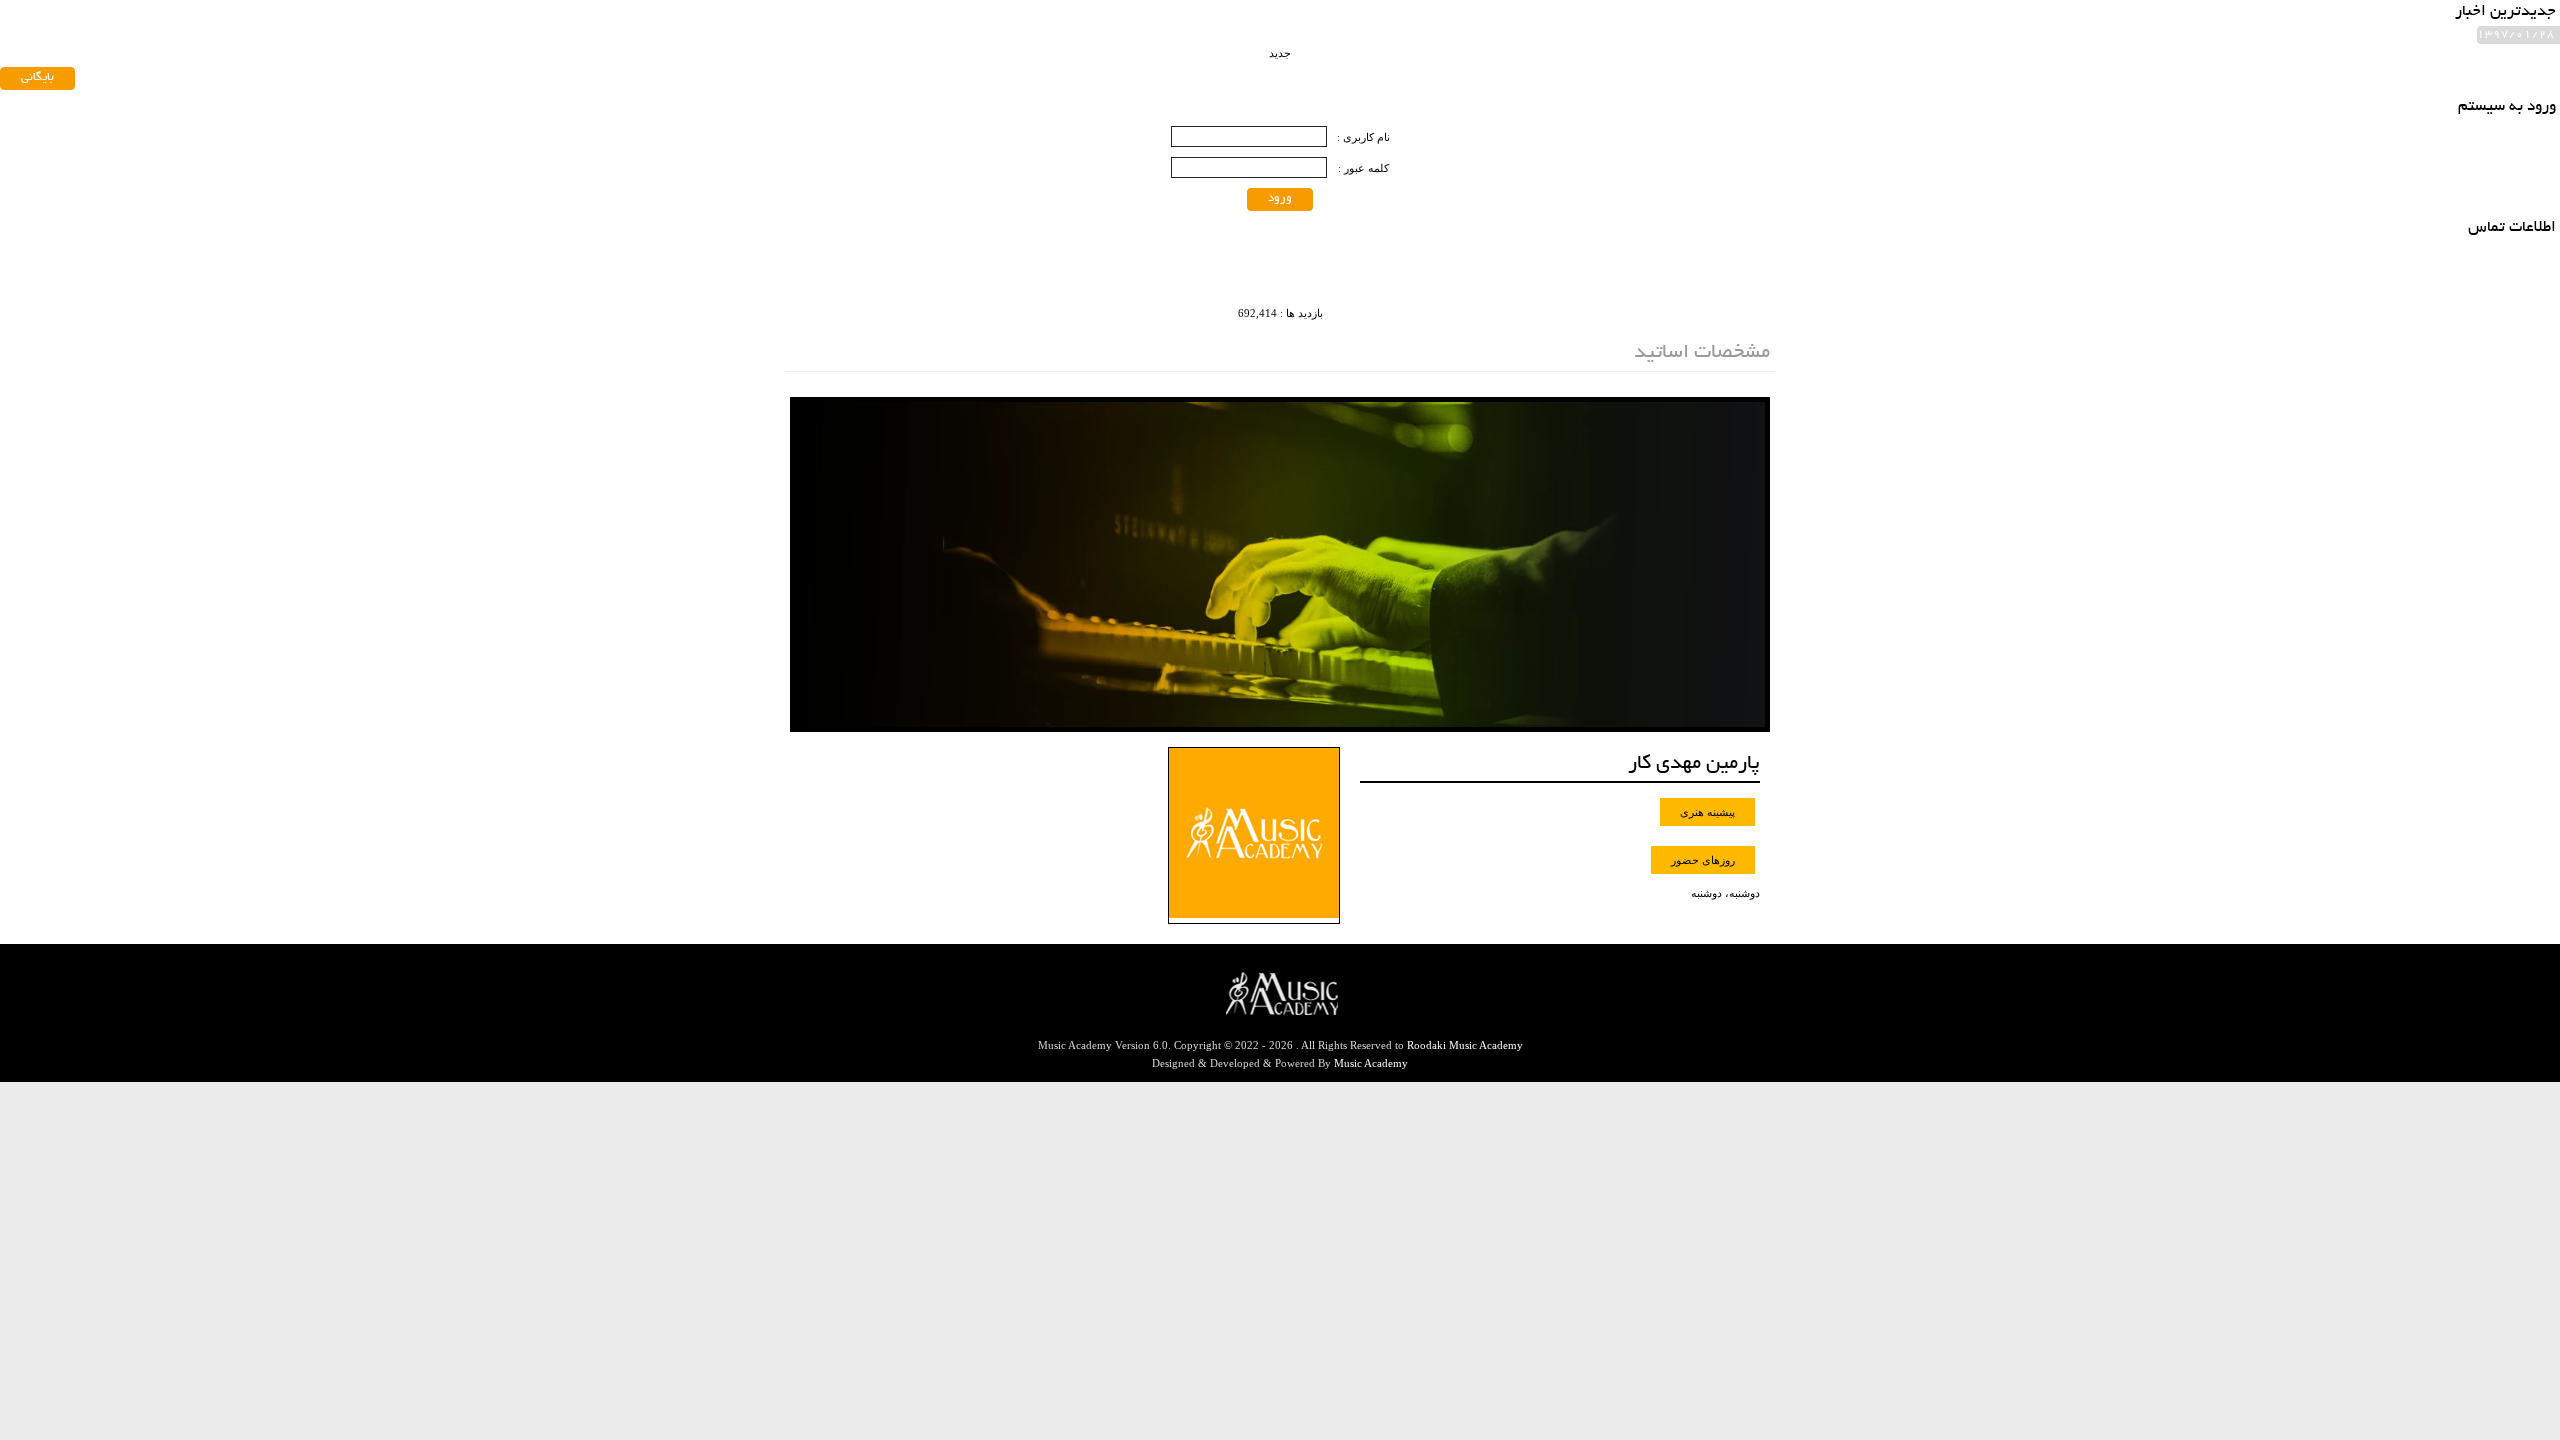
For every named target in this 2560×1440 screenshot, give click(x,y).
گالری (817, 47)
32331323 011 (937, 110)
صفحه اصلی (1171, 47)
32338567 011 (831, 110)
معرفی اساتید (1069, 47)
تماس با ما (894, 47)
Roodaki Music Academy (1465, 1045)
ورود (1280, 198)
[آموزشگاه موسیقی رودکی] (1699, 72)
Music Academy (1371, 1063)
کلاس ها (977, 47)
